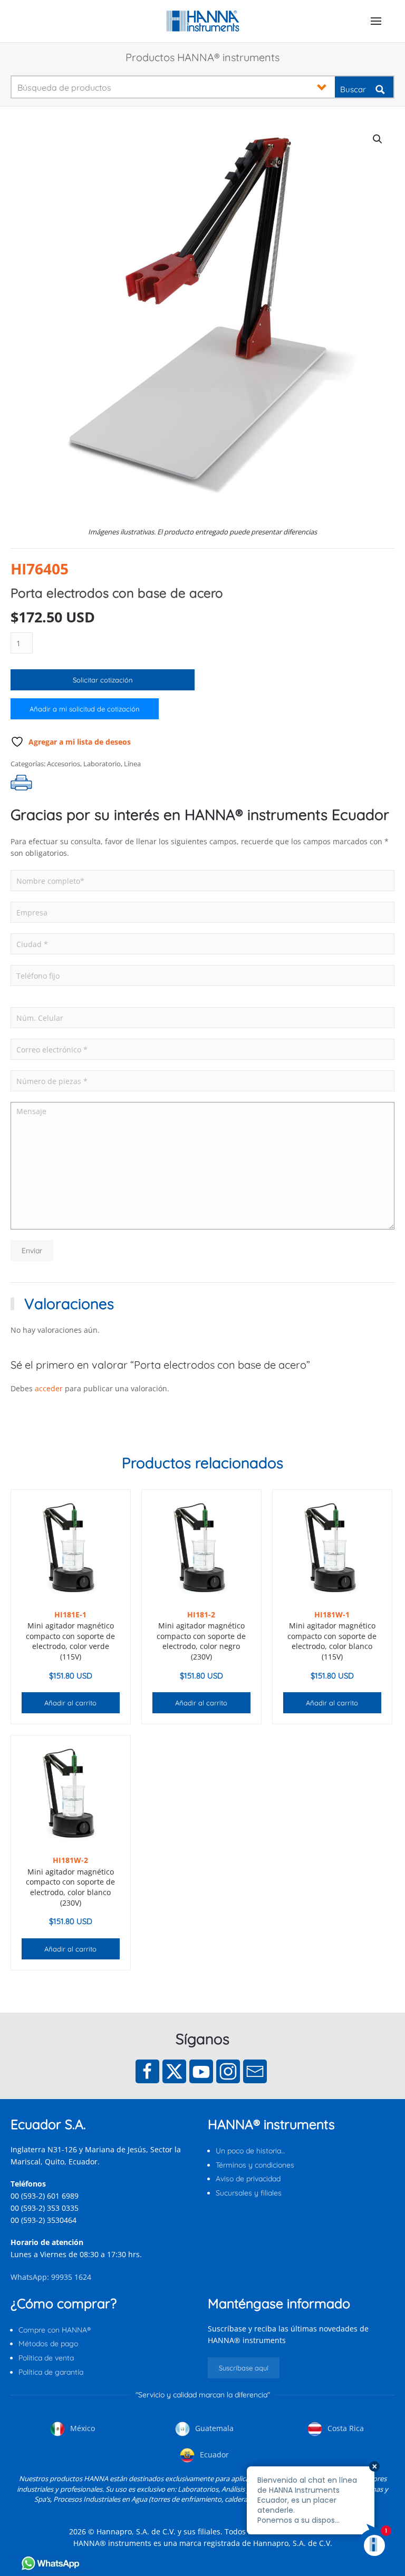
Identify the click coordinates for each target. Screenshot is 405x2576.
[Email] (255, 2071)
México (81, 2428)
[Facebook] (147, 2071)
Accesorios (64, 764)
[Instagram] (228, 2071)
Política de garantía (51, 2372)
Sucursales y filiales (249, 2193)
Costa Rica (345, 2428)
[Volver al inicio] (203, 21)
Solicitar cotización (103, 680)
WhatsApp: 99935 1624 (51, 2277)
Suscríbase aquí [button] (244, 2368)
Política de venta (46, 2358)
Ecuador (213, 2455)
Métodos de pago (48, 2344)
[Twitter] (174, 2071)
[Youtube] (201, 2071)
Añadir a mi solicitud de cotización (85, 709)
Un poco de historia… (250, 2151)
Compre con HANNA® (55, 2330)
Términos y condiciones (255, 2165)
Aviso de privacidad (248, 2179)
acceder (49, 1388)
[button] (376, 21)
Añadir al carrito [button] (70, 1703)
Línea (132, 764)
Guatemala (213, 2428)
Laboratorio (102, 764)
